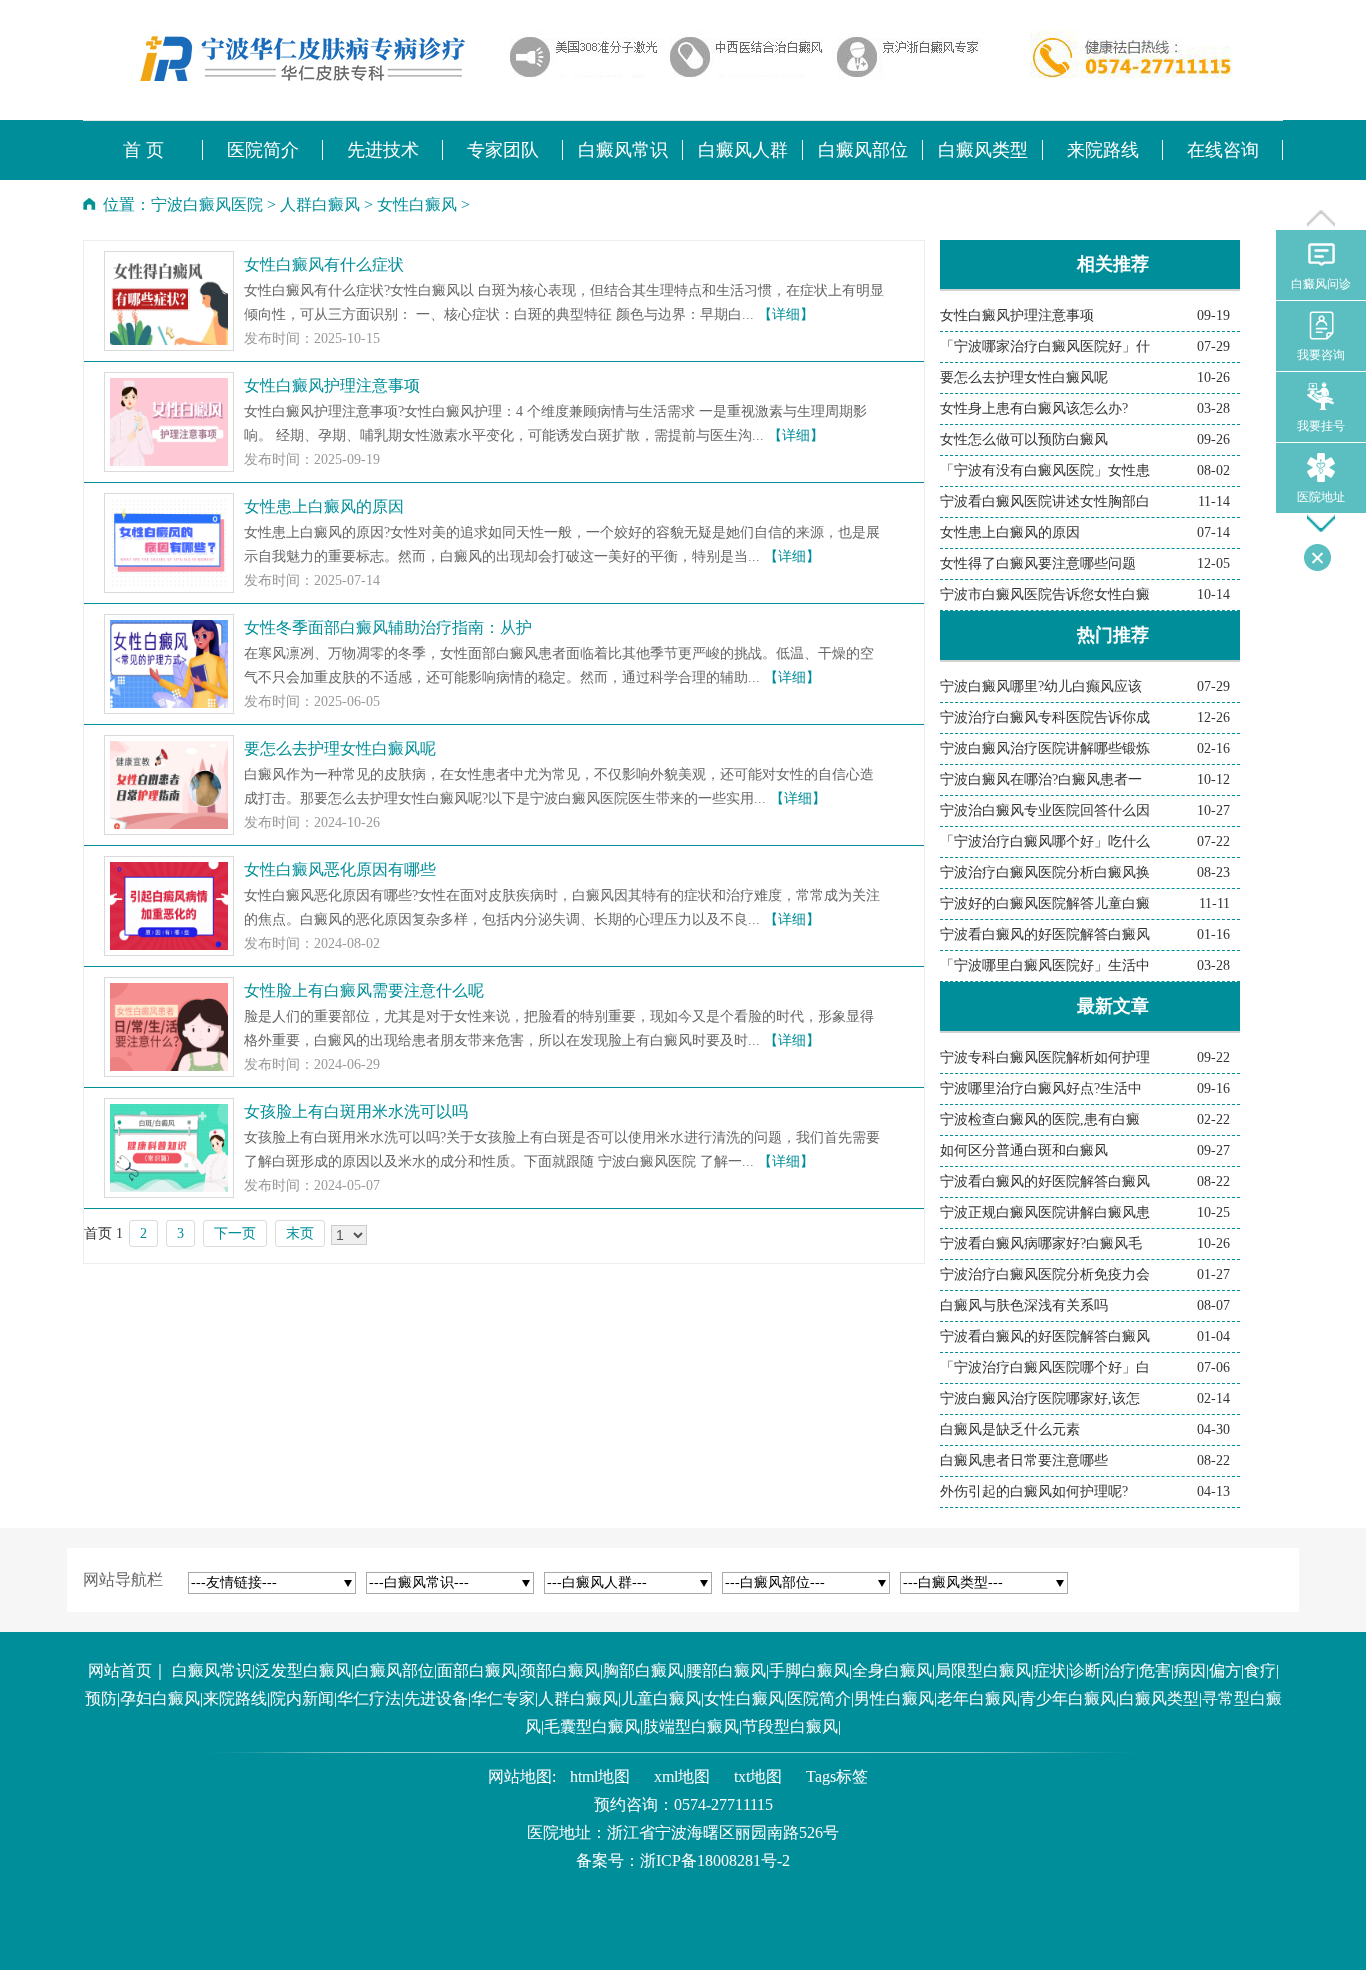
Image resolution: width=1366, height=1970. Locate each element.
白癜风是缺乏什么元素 (1010, 1429)
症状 (1050, 1670)
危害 (1155, 1670)
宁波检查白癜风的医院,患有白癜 (1040, 1119)
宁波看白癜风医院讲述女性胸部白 (1045, 501)
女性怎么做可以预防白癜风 (1024, 439)
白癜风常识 (212, 1670)
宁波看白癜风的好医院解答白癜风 (1045, 934)
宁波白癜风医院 (207, 204)
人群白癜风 (320, 204)
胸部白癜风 (643, 1670)
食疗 (1260, 1670)
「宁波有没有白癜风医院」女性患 (1045, 470)
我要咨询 (1321, 355)
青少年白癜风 (1068, 1698)
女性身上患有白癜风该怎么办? (1034, 408)
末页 (300, 1233)
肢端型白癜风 (691, 1726)
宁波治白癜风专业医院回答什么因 (1045, 810)
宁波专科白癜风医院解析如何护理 (1045, 1057)
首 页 (143, 150)
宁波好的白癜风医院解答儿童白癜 (1045, 903)
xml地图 (682, 1776)
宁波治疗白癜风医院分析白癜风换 (1045, 872)
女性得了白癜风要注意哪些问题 (1038, 563)
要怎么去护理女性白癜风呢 (340, 748)
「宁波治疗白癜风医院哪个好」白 (1045, 1367)
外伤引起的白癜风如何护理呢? (1034, 1491)
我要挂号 (1321, 426)
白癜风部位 (394, 1670)
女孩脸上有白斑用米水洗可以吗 (356, 1111)
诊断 (1085, 1670)
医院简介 (819, 1698)
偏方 (1225, 1670)
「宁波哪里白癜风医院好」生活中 (1045, 965)
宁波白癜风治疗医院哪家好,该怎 (1040, 1398)
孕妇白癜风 (160, 1698)
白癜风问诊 (1321, 284)
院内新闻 (302, 1698)
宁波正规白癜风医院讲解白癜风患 (1045, 1212)
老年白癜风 (977, 1698)
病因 (1190, 1670)
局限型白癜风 (983, 1670)
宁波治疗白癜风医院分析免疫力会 (1045, 1274)
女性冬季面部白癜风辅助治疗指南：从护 (388, 627)
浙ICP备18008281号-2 (715, 1860)
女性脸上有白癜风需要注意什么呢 (364, 990)
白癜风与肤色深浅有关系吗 (1024, 1305)
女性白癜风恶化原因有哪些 (340, 869)
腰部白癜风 (726, 1670)
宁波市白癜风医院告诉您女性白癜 (1045, 594)
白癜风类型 (1159, 1698)
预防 (101, 1698)
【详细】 (786, 314)
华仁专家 (503, 1698)
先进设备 (436, 1698)
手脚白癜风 (809, 1670)
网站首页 (120, 1670)
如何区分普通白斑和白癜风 (1024, 1150)
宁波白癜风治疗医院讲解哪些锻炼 (1045, 748)
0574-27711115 (723, 1804)
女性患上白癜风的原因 (324, 506)
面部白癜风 (477, 1670)
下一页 (235, 1233)
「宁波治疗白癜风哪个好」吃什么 (1045, 841)
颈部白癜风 (560, 1670)
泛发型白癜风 (303, 1670)
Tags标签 (837, 1776)
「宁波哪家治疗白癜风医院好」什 (1045, 346)
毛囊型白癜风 (592, 1726)
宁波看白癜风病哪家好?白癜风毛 (1041, 1243)
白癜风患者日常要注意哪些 (1024, 1460)
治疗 (1120, 1670)
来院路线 (235, 1698)
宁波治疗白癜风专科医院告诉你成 (1045, 717)
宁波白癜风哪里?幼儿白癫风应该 (1041, 686)
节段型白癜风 (790, 1726)
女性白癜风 (417, 204)
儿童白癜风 (661, 1698)
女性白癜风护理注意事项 (332, 385)
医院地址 (1321, 497)
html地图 (600, 1776)
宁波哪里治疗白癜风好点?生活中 (1041, 1088)
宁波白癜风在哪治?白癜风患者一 (1041, 779)
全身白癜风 (892, 1670)
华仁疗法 (369, 1698)
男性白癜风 (894, 1698)
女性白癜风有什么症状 (324, 264)
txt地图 (758, 1776)
